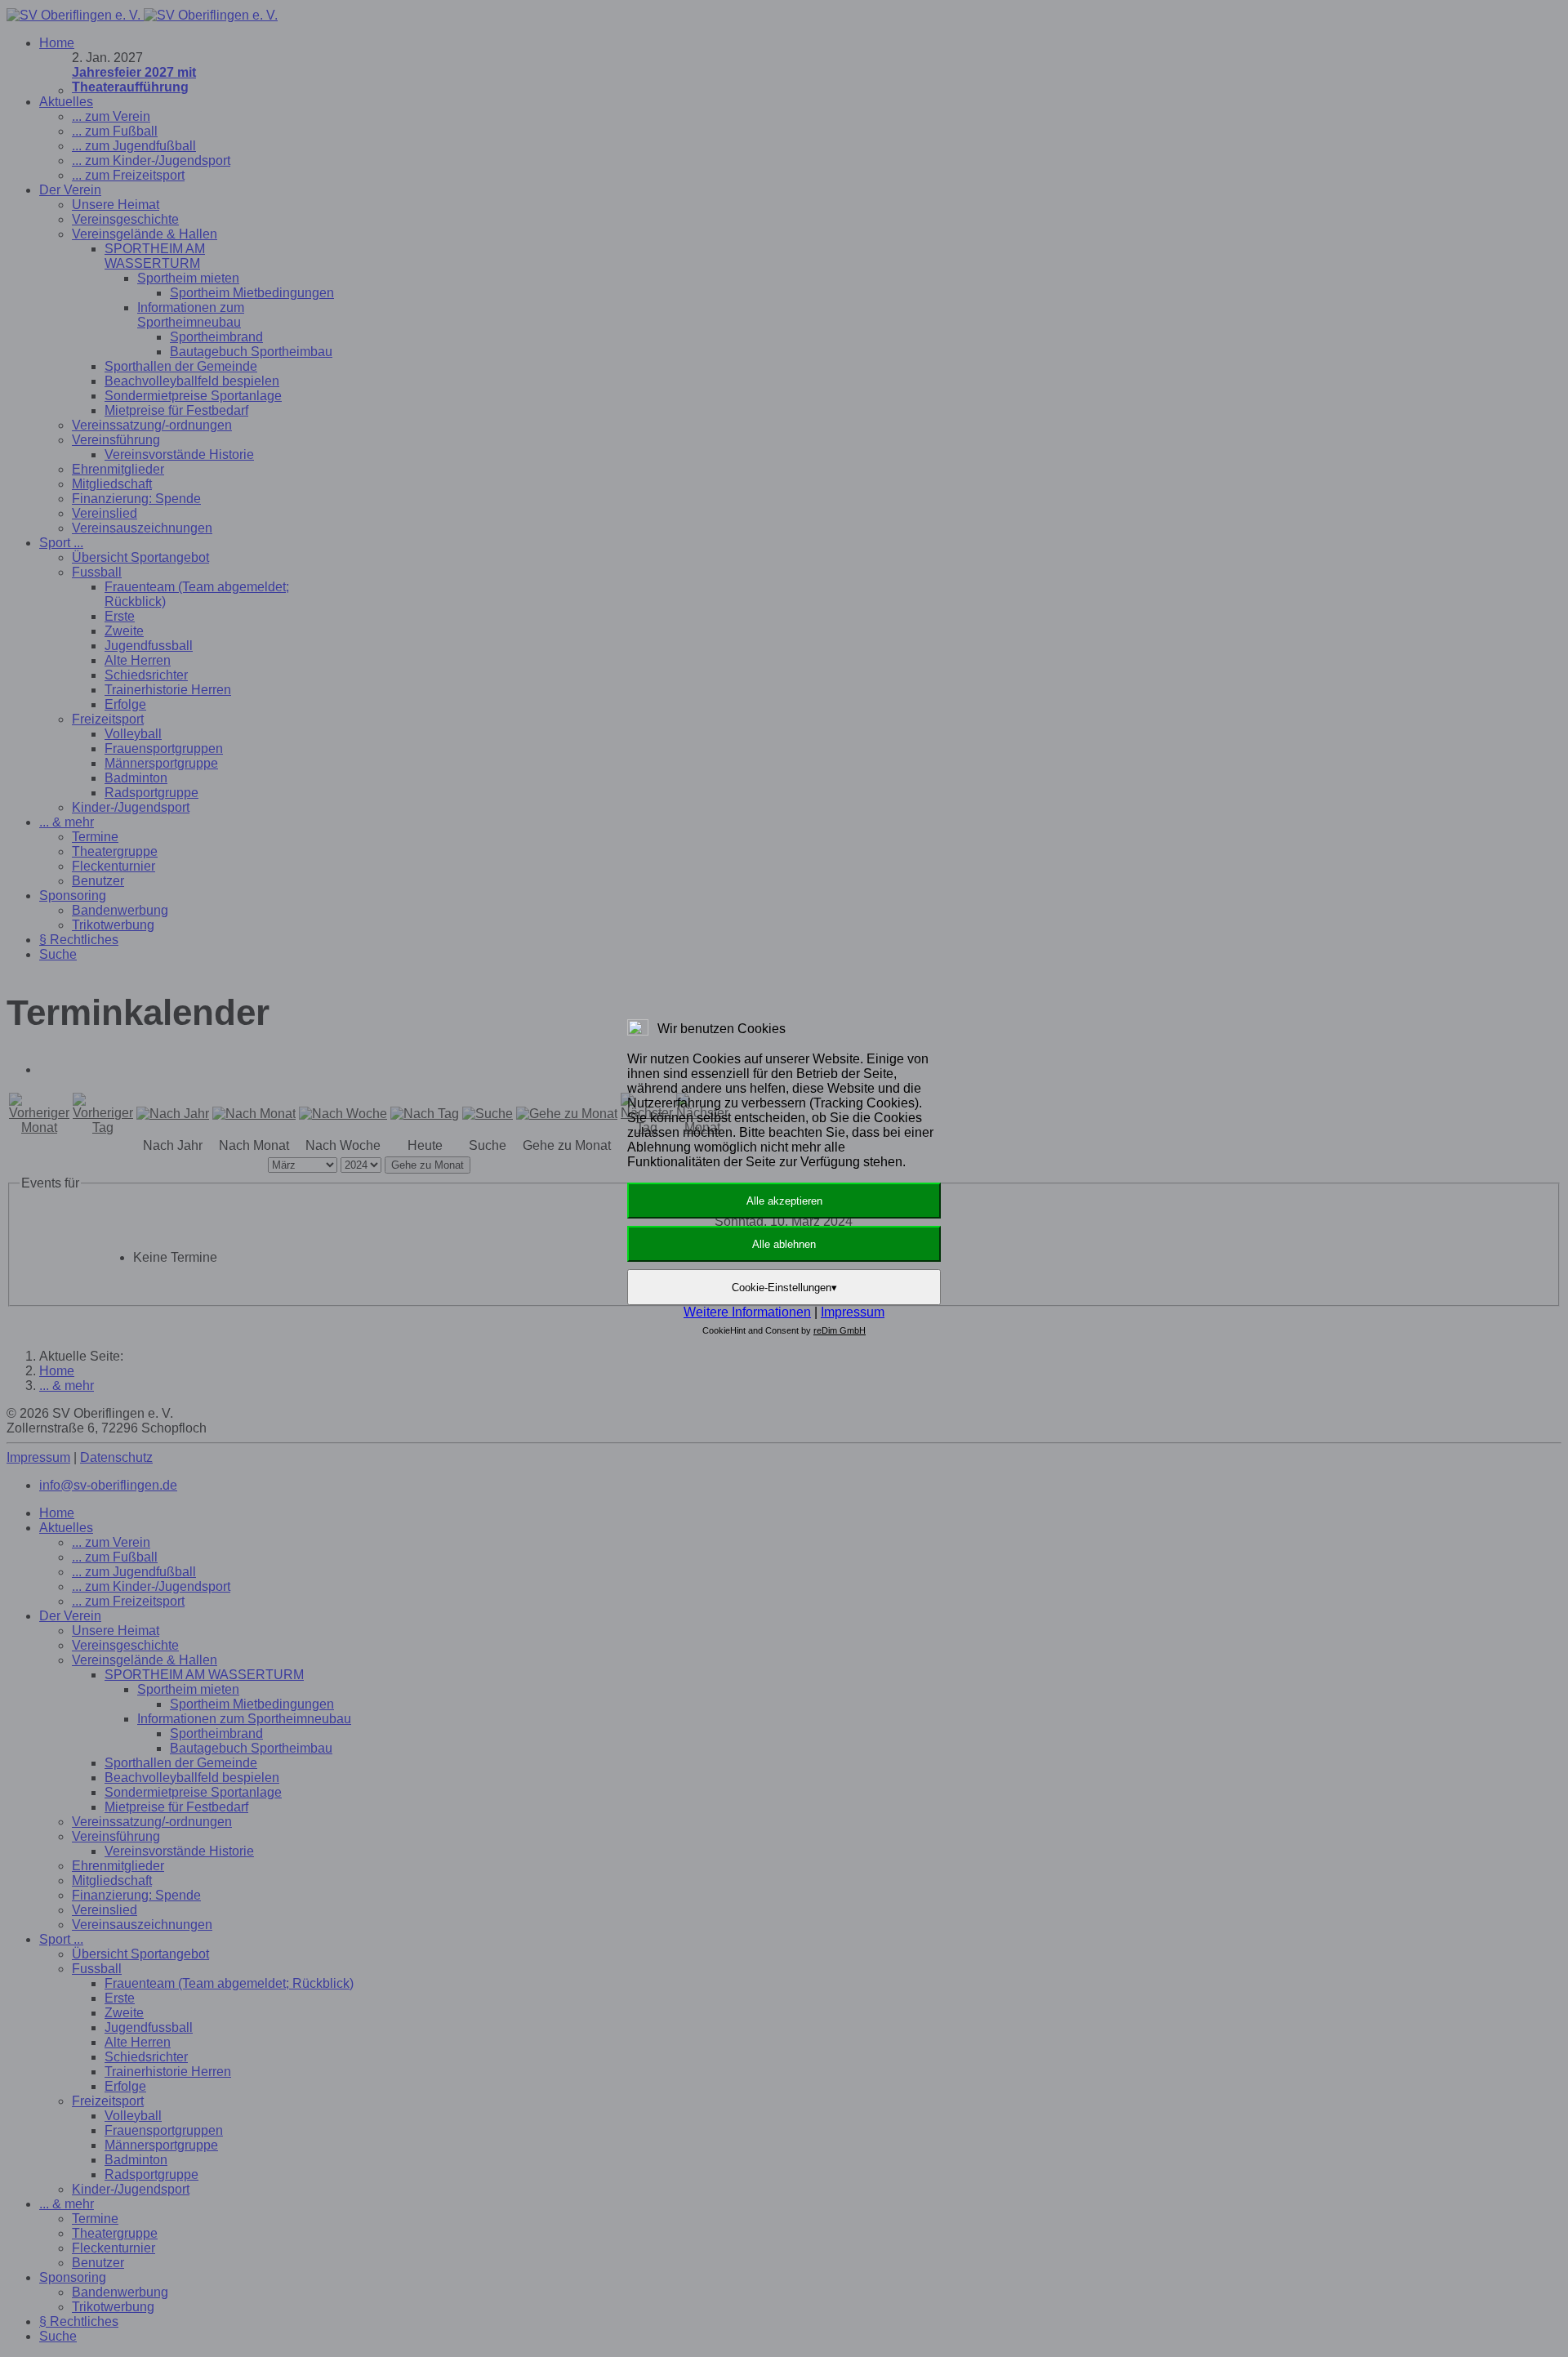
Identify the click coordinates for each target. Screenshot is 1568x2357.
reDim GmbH (840, 1330)
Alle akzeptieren (784, 1201)
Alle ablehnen (784, 1244)
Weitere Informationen (747, 1312)
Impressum (853, 1312)
